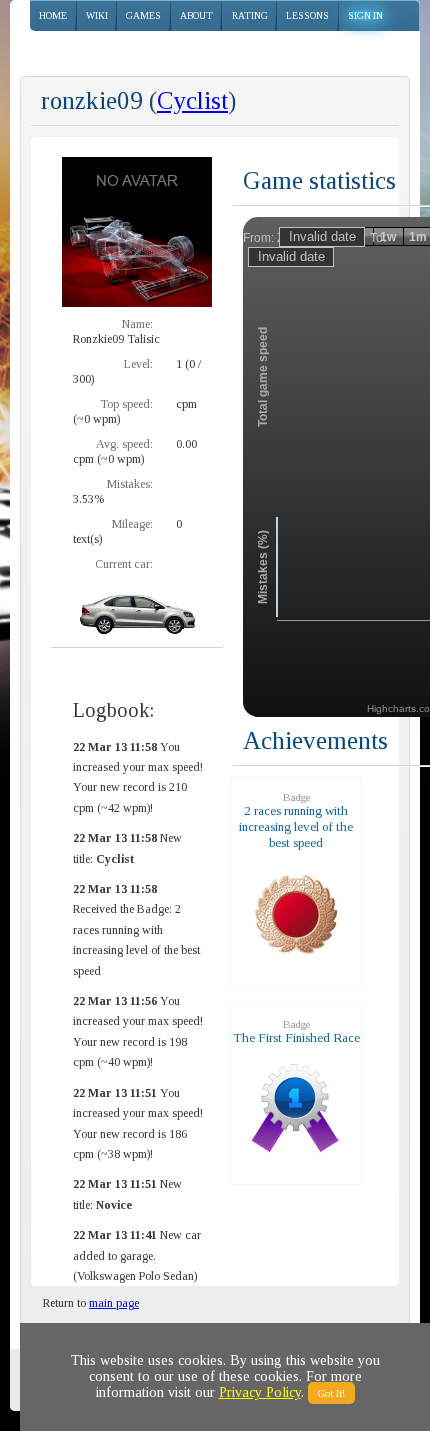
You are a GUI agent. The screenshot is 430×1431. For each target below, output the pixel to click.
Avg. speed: (124, 444)
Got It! (331, 1393)
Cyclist (192, 100)
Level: (138, 364)
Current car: (124, 564)
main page (114, 1303)
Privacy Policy (260, 1392)
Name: (137, 324)
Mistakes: (130, 484)
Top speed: (126, 404)
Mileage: (132, 524)
